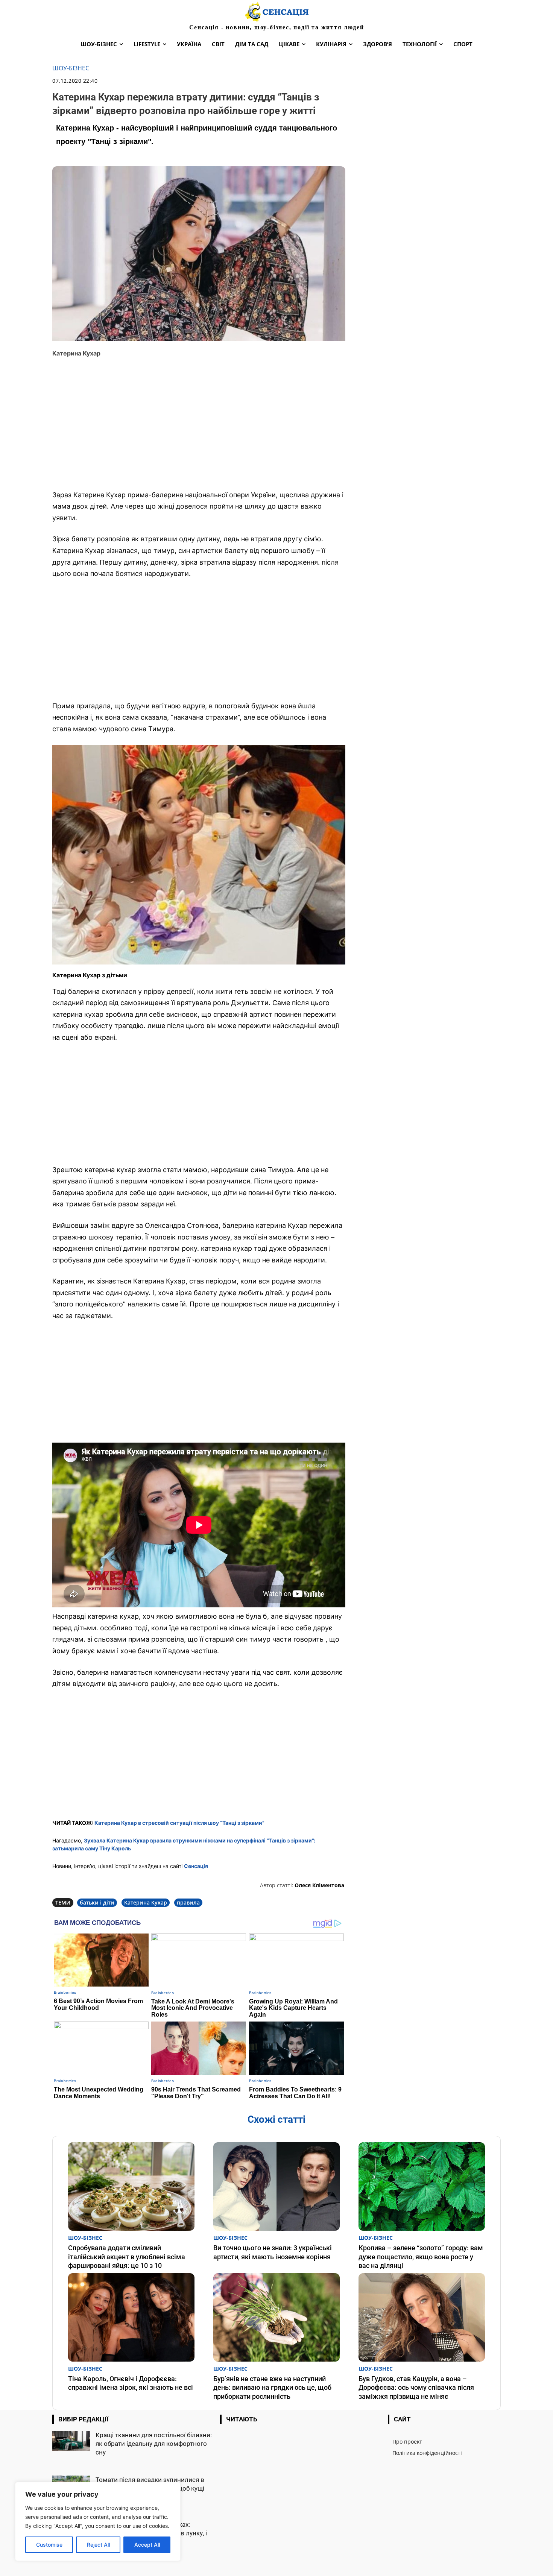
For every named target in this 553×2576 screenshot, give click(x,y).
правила (188, 1902)
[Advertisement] (199, 429)
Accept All (147, 2545)
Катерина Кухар (146, 1902)
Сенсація (196, 1866)
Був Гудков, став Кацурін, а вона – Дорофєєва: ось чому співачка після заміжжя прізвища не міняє (416, 2388)
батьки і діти (97, 1902)
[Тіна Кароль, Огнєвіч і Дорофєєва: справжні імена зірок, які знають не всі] (131, 2317)
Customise (49, 2545)
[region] (98, 2521)
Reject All (98, 2545)
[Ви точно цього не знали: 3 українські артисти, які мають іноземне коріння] (276, 2186)
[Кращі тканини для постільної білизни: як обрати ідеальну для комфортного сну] (71, 2441)
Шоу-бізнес (71, 68)
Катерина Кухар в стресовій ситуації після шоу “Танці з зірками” (179, 1823)
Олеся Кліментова (319, 1885)
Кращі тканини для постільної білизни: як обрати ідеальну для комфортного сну (154, 2444)
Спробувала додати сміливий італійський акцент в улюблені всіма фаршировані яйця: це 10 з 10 (127, 2257)
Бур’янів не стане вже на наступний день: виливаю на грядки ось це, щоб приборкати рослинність (272, 2388)
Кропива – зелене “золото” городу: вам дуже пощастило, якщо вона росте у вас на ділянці (421, 2257)
